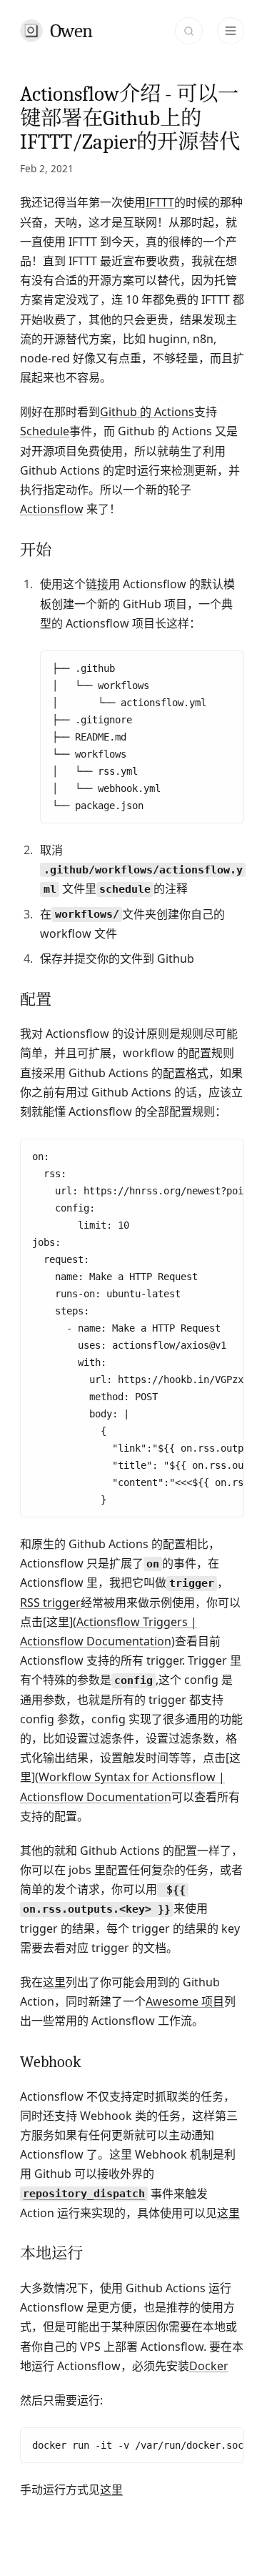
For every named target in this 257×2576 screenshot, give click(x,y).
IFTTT (160, 202)
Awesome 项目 (185, 2001)
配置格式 (186, 1073)
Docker (209, 2366)
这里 (54, 1982)
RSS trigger (50, 1602)
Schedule (45, 431)
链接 (97, 584)
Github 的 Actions (147, 412)
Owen (71, 31)
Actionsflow (52, 509)
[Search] (188, 31)
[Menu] (231, 31)
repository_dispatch (84, 2194)
